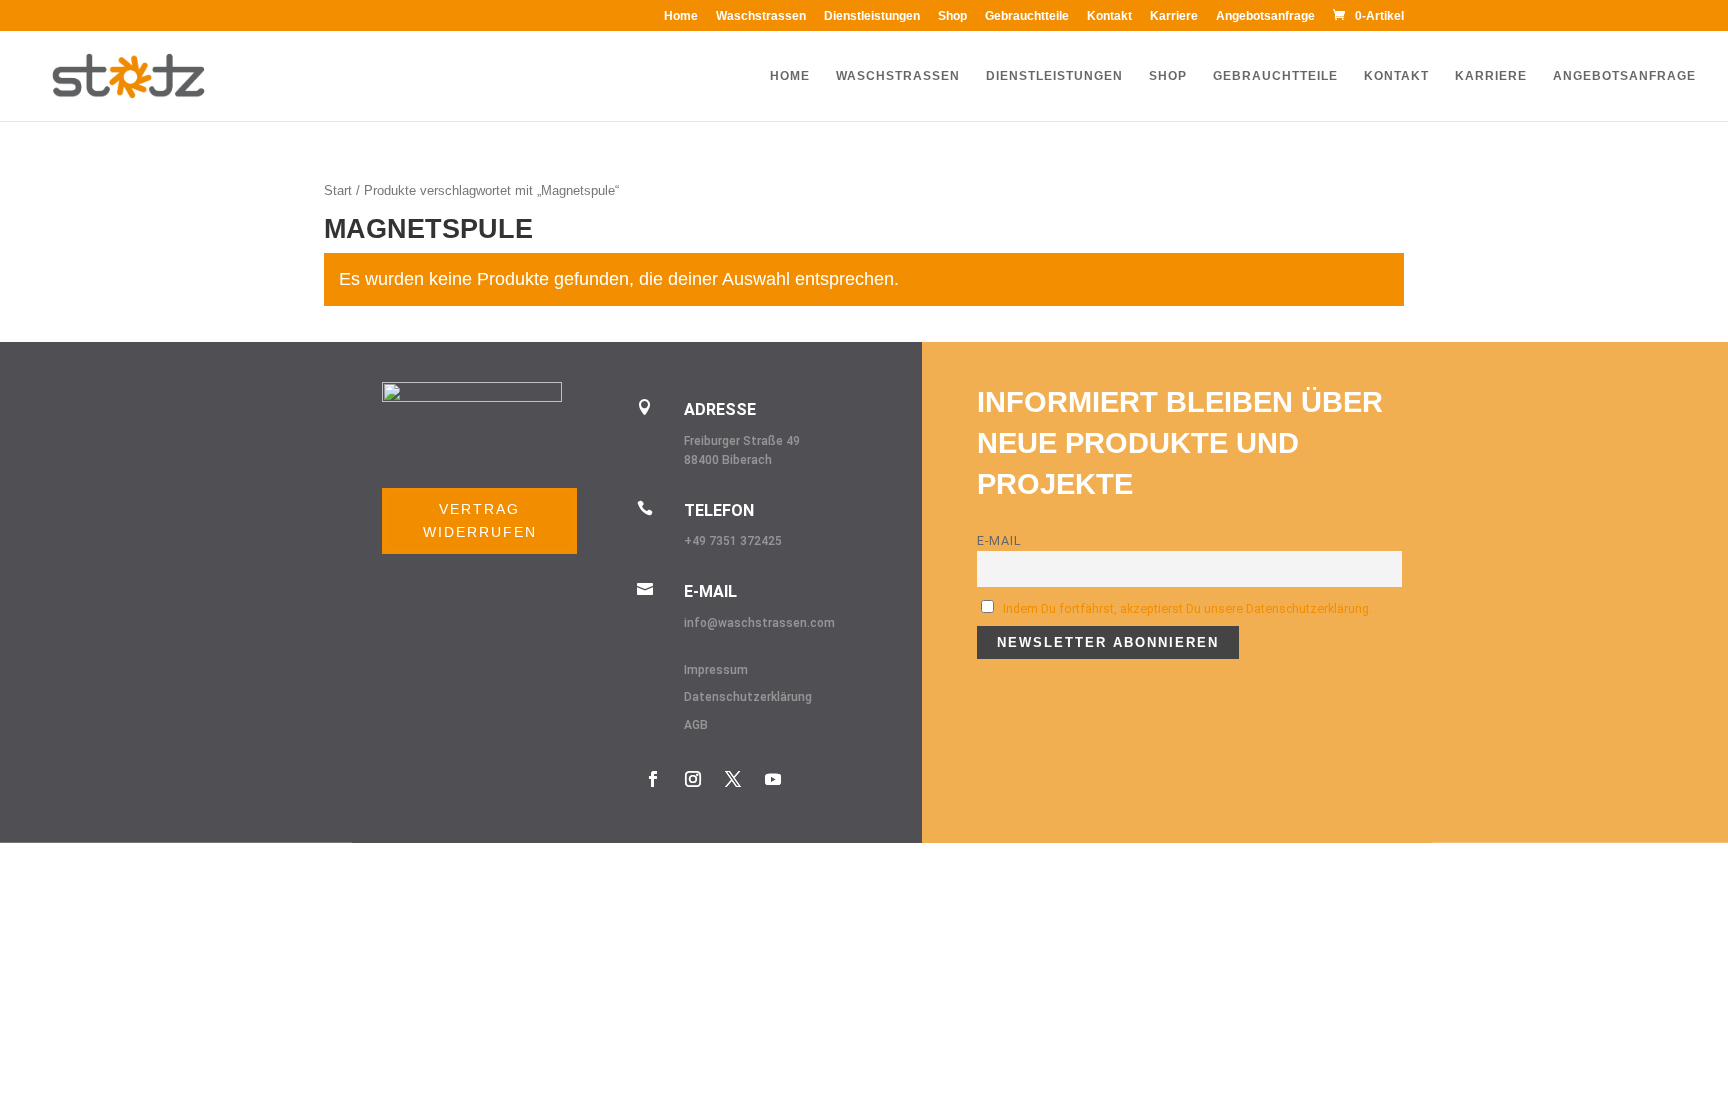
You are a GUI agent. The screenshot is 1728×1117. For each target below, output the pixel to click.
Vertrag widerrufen (480, 521)
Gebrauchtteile (1027, 16)
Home (681, 16)
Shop (952, 16)
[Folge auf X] (733, 779)
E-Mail (999, 540)
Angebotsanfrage (1265, 16)
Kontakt (1109, 16)
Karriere (1174, 16)
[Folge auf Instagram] (693, 779)
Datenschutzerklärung (748, 697)
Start (338, 190)
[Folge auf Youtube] (773, 779)
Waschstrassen (761, 16)
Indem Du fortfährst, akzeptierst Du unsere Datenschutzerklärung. (1187, 608)
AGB (696, 725)
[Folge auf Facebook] (653, 779)
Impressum (716, 670)
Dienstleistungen (872, 16)
